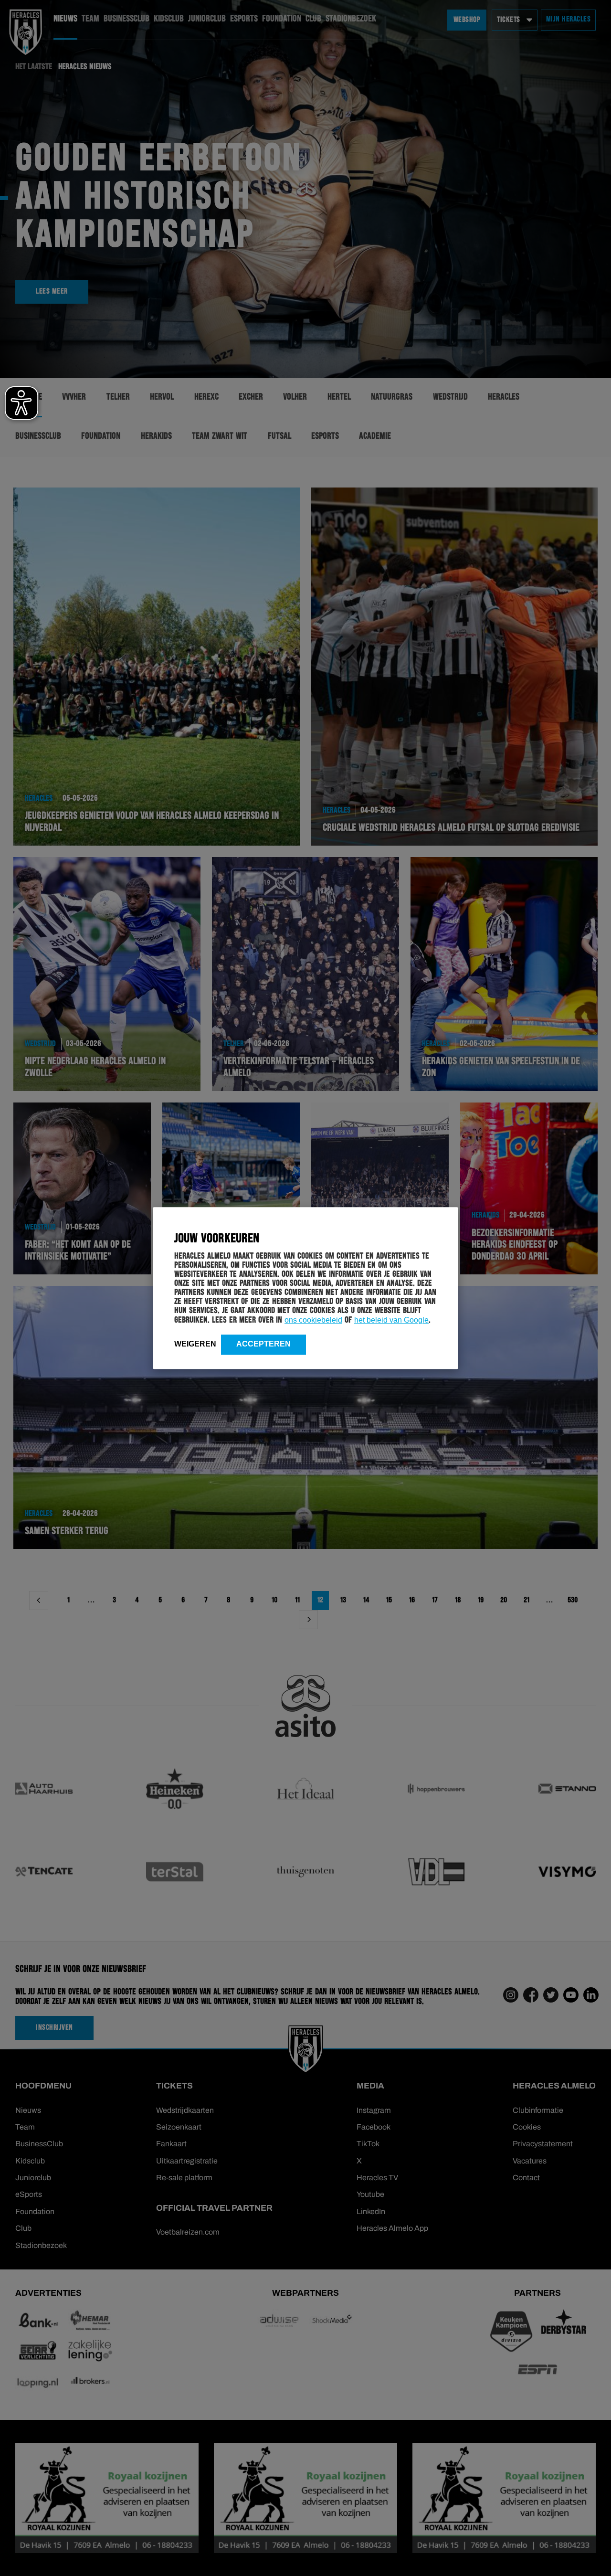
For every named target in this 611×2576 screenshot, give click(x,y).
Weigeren (195, 1344)
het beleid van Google (391, 1320)
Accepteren (263, 1344)
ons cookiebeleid (313, 1320)
